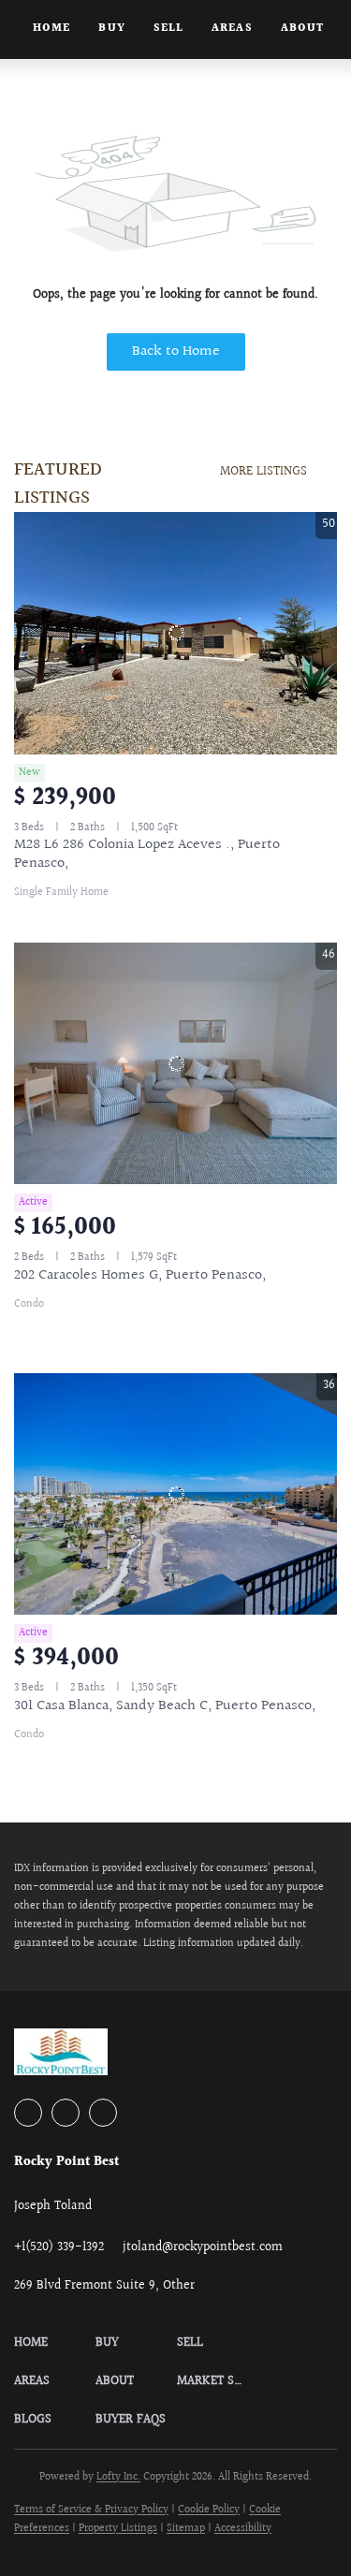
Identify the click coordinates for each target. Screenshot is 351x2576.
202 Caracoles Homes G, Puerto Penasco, (140, 1275)
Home (51, 29)
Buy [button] (111, 29)
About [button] (303, 29)
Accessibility (243, 2529)
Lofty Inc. (118, 2477)
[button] (55, 2343)
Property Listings (118, 2529)
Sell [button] (168, 29)
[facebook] (28, 2113)
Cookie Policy (209, 2510)
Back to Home (176, 351)
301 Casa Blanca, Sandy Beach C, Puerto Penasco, (165, 1706)
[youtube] (66, 2113)
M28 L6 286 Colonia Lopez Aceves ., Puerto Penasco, (147, 854)
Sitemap (186, 2529)
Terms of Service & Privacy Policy (91, 2510)
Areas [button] (232, 29)
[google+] (103, 2113)
